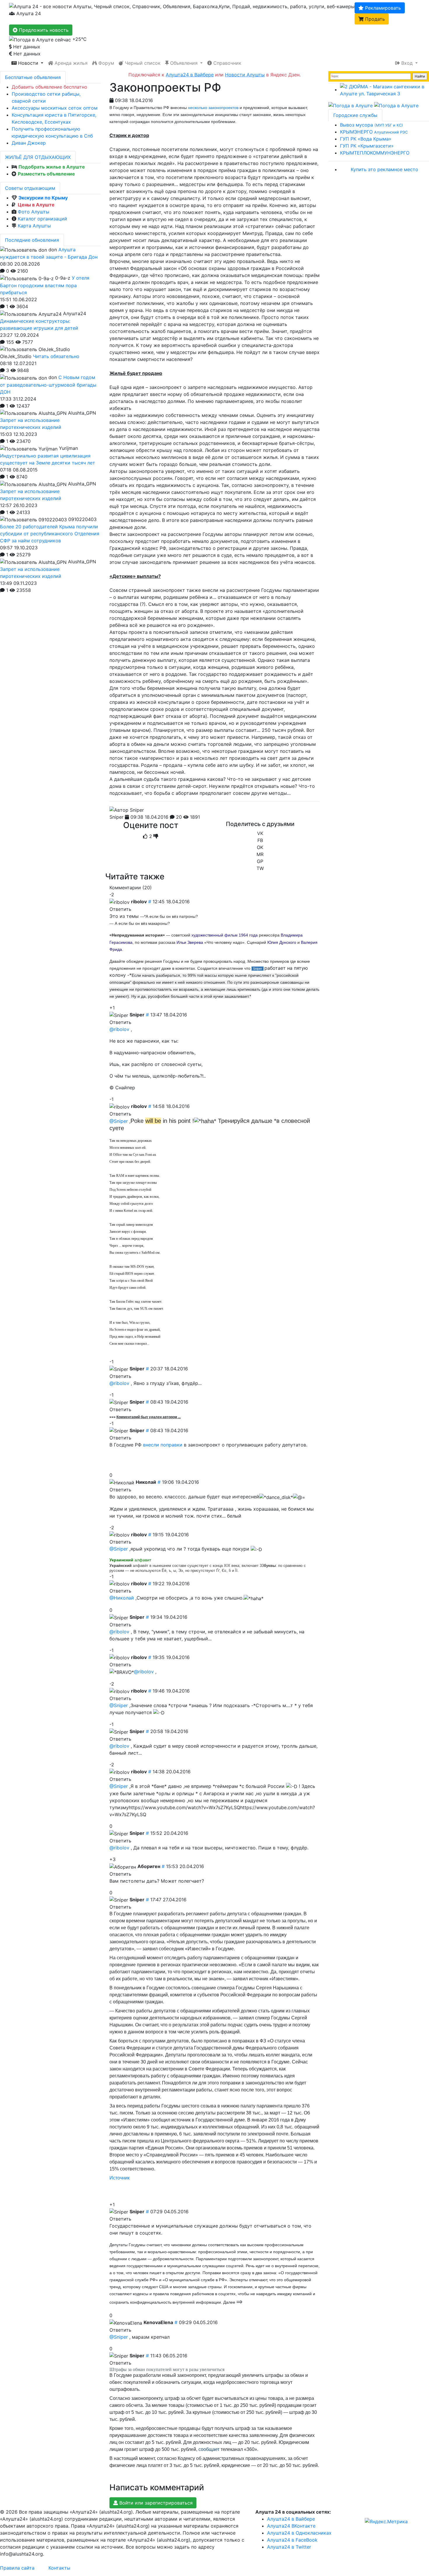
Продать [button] (374, 19)
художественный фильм (214, 935)
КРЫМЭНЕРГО (374, 132)
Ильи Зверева (190, 942)
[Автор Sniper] (127, 810)
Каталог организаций (42, 219)
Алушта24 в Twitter (289, 2547)
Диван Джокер (29, 143)
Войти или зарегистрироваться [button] (155, 2503)
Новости (28, 63)
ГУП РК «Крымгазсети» (367, 146)
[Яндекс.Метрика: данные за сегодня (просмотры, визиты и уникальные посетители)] (386, 2521)
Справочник (227, 63)
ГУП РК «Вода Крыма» (366, 139)
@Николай (122, 1598)
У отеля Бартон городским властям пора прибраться (45, 285)
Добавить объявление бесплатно (49, 87)
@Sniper (119, 1121)
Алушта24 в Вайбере (291, 2519)
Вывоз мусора (372, 125)
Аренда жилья (70, 63)
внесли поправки (163, 1445)
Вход (407, 63)
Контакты (59, 2568)
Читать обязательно (56, 356)
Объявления (184, 63)
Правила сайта (17, 2568)
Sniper (116, 817)
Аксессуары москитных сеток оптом (55, 108)
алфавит (130, 1560)
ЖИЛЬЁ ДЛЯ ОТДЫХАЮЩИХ (38, 157)
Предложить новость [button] (43, 30)
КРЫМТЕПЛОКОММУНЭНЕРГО (375, 153)
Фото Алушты (34, 212)
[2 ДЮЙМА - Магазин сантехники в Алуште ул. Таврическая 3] (384, 90)
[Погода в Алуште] (350, 105)
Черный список (142, 63)
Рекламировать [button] (382, 8)
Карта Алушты (34, 226)
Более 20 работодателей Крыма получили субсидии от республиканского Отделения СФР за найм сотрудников (50, 534)
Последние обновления (32, 240)
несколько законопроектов (213, 108)
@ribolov (119, 1029)
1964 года (248, 935)
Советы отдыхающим (30, 188)
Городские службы (355, 115)
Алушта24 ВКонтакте (291, 2526)
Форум (105, 63)
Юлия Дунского (282, 942)
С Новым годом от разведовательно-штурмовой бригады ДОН (48, 385)
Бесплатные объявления (33, 77)
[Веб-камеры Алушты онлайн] (396, 105)
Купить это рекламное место (384, 169)
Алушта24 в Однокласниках (299, 2533)
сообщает (209, 2449)
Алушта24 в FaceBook (292, 2540)
